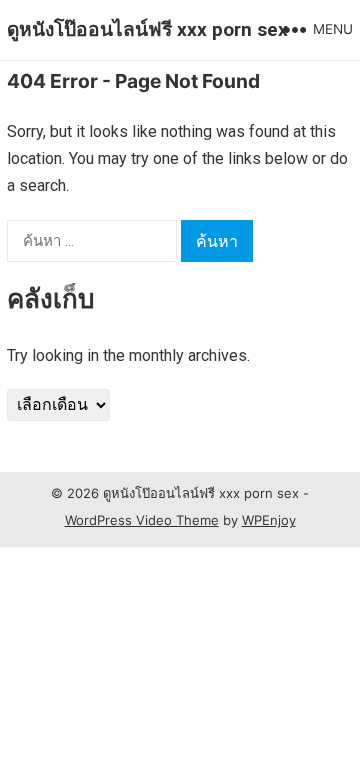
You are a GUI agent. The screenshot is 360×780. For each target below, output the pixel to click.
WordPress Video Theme (142, 520)
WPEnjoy (269, 520)
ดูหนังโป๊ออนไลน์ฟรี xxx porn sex (147, 29)
